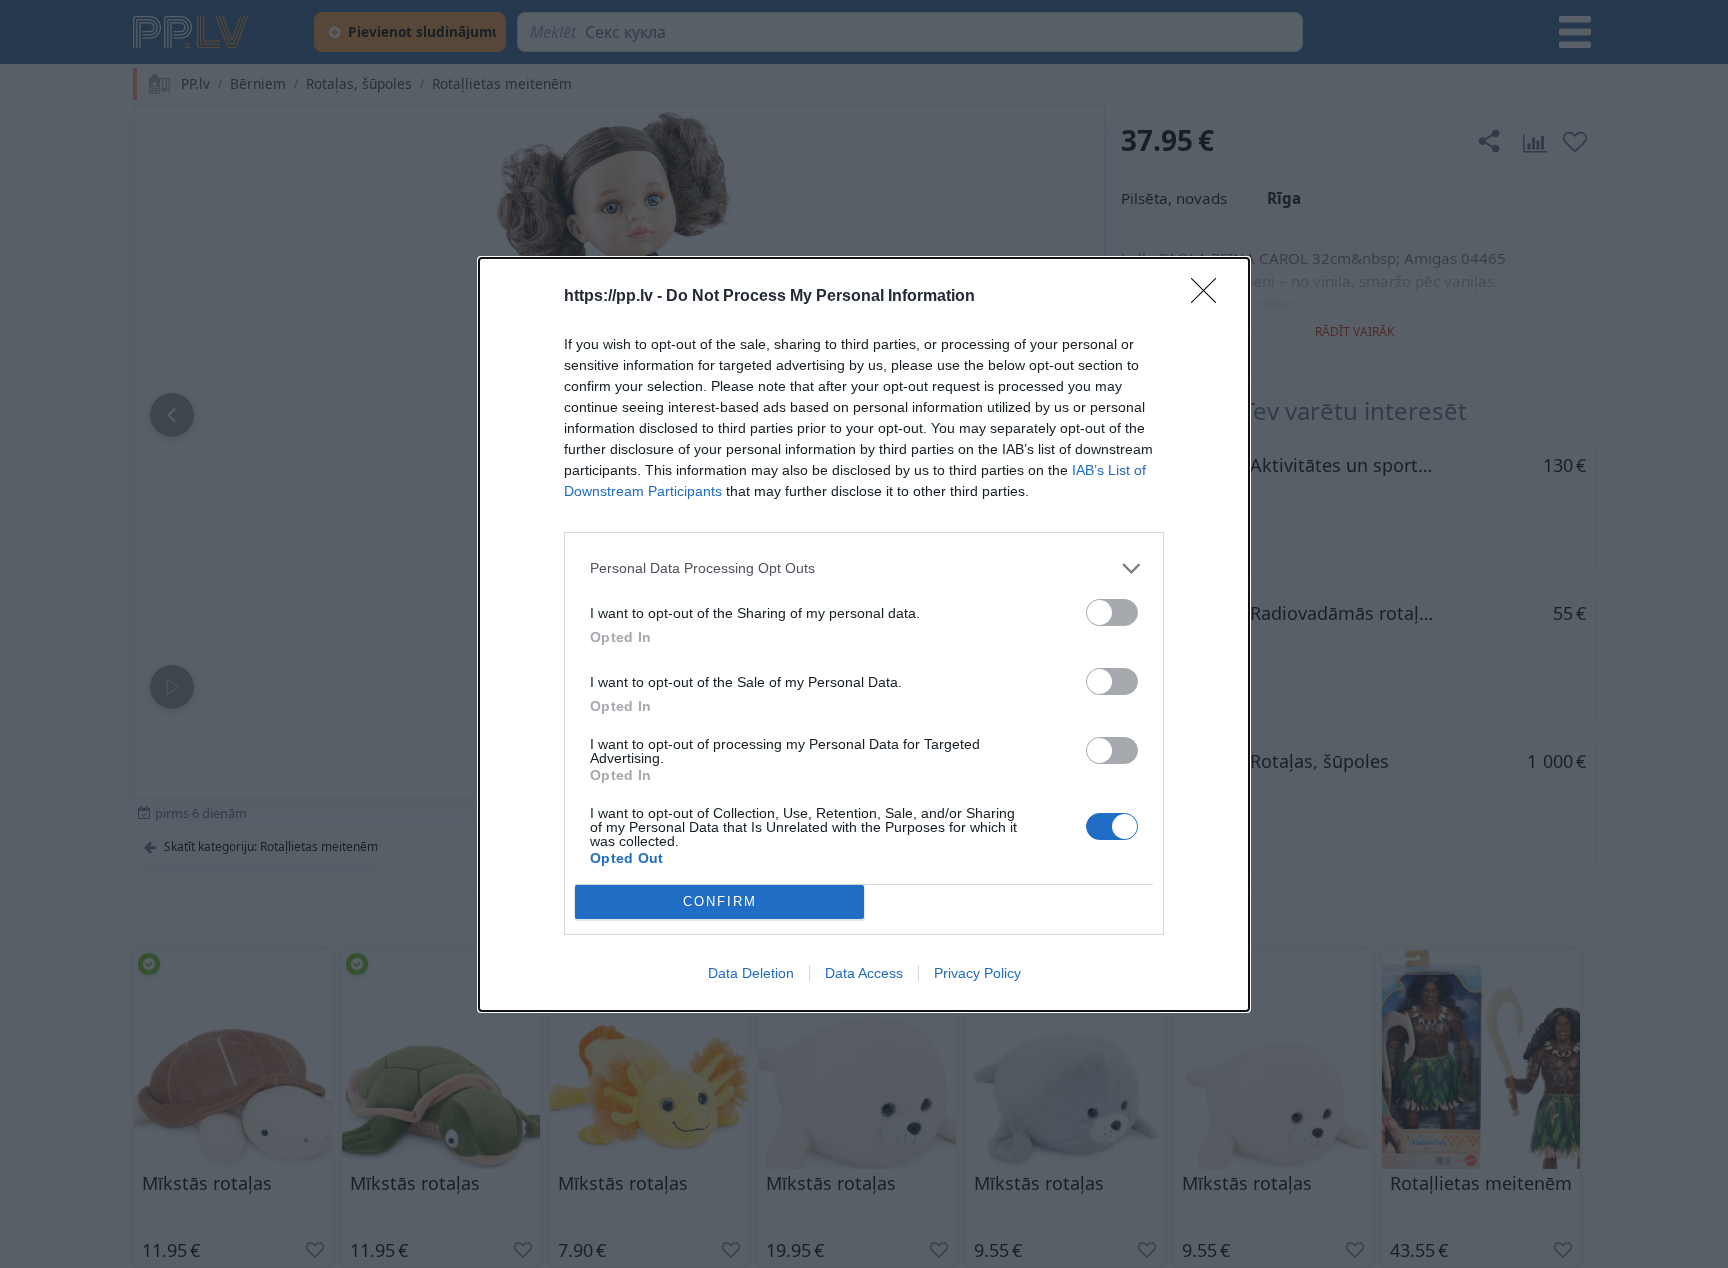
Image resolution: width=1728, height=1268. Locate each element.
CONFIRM (720, 901)
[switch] (1112, 612)
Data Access (864, 973)
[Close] (1210, 297)
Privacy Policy (977, 973)
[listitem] (864, 568)
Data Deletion (751, 973)
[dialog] (864, 634)
